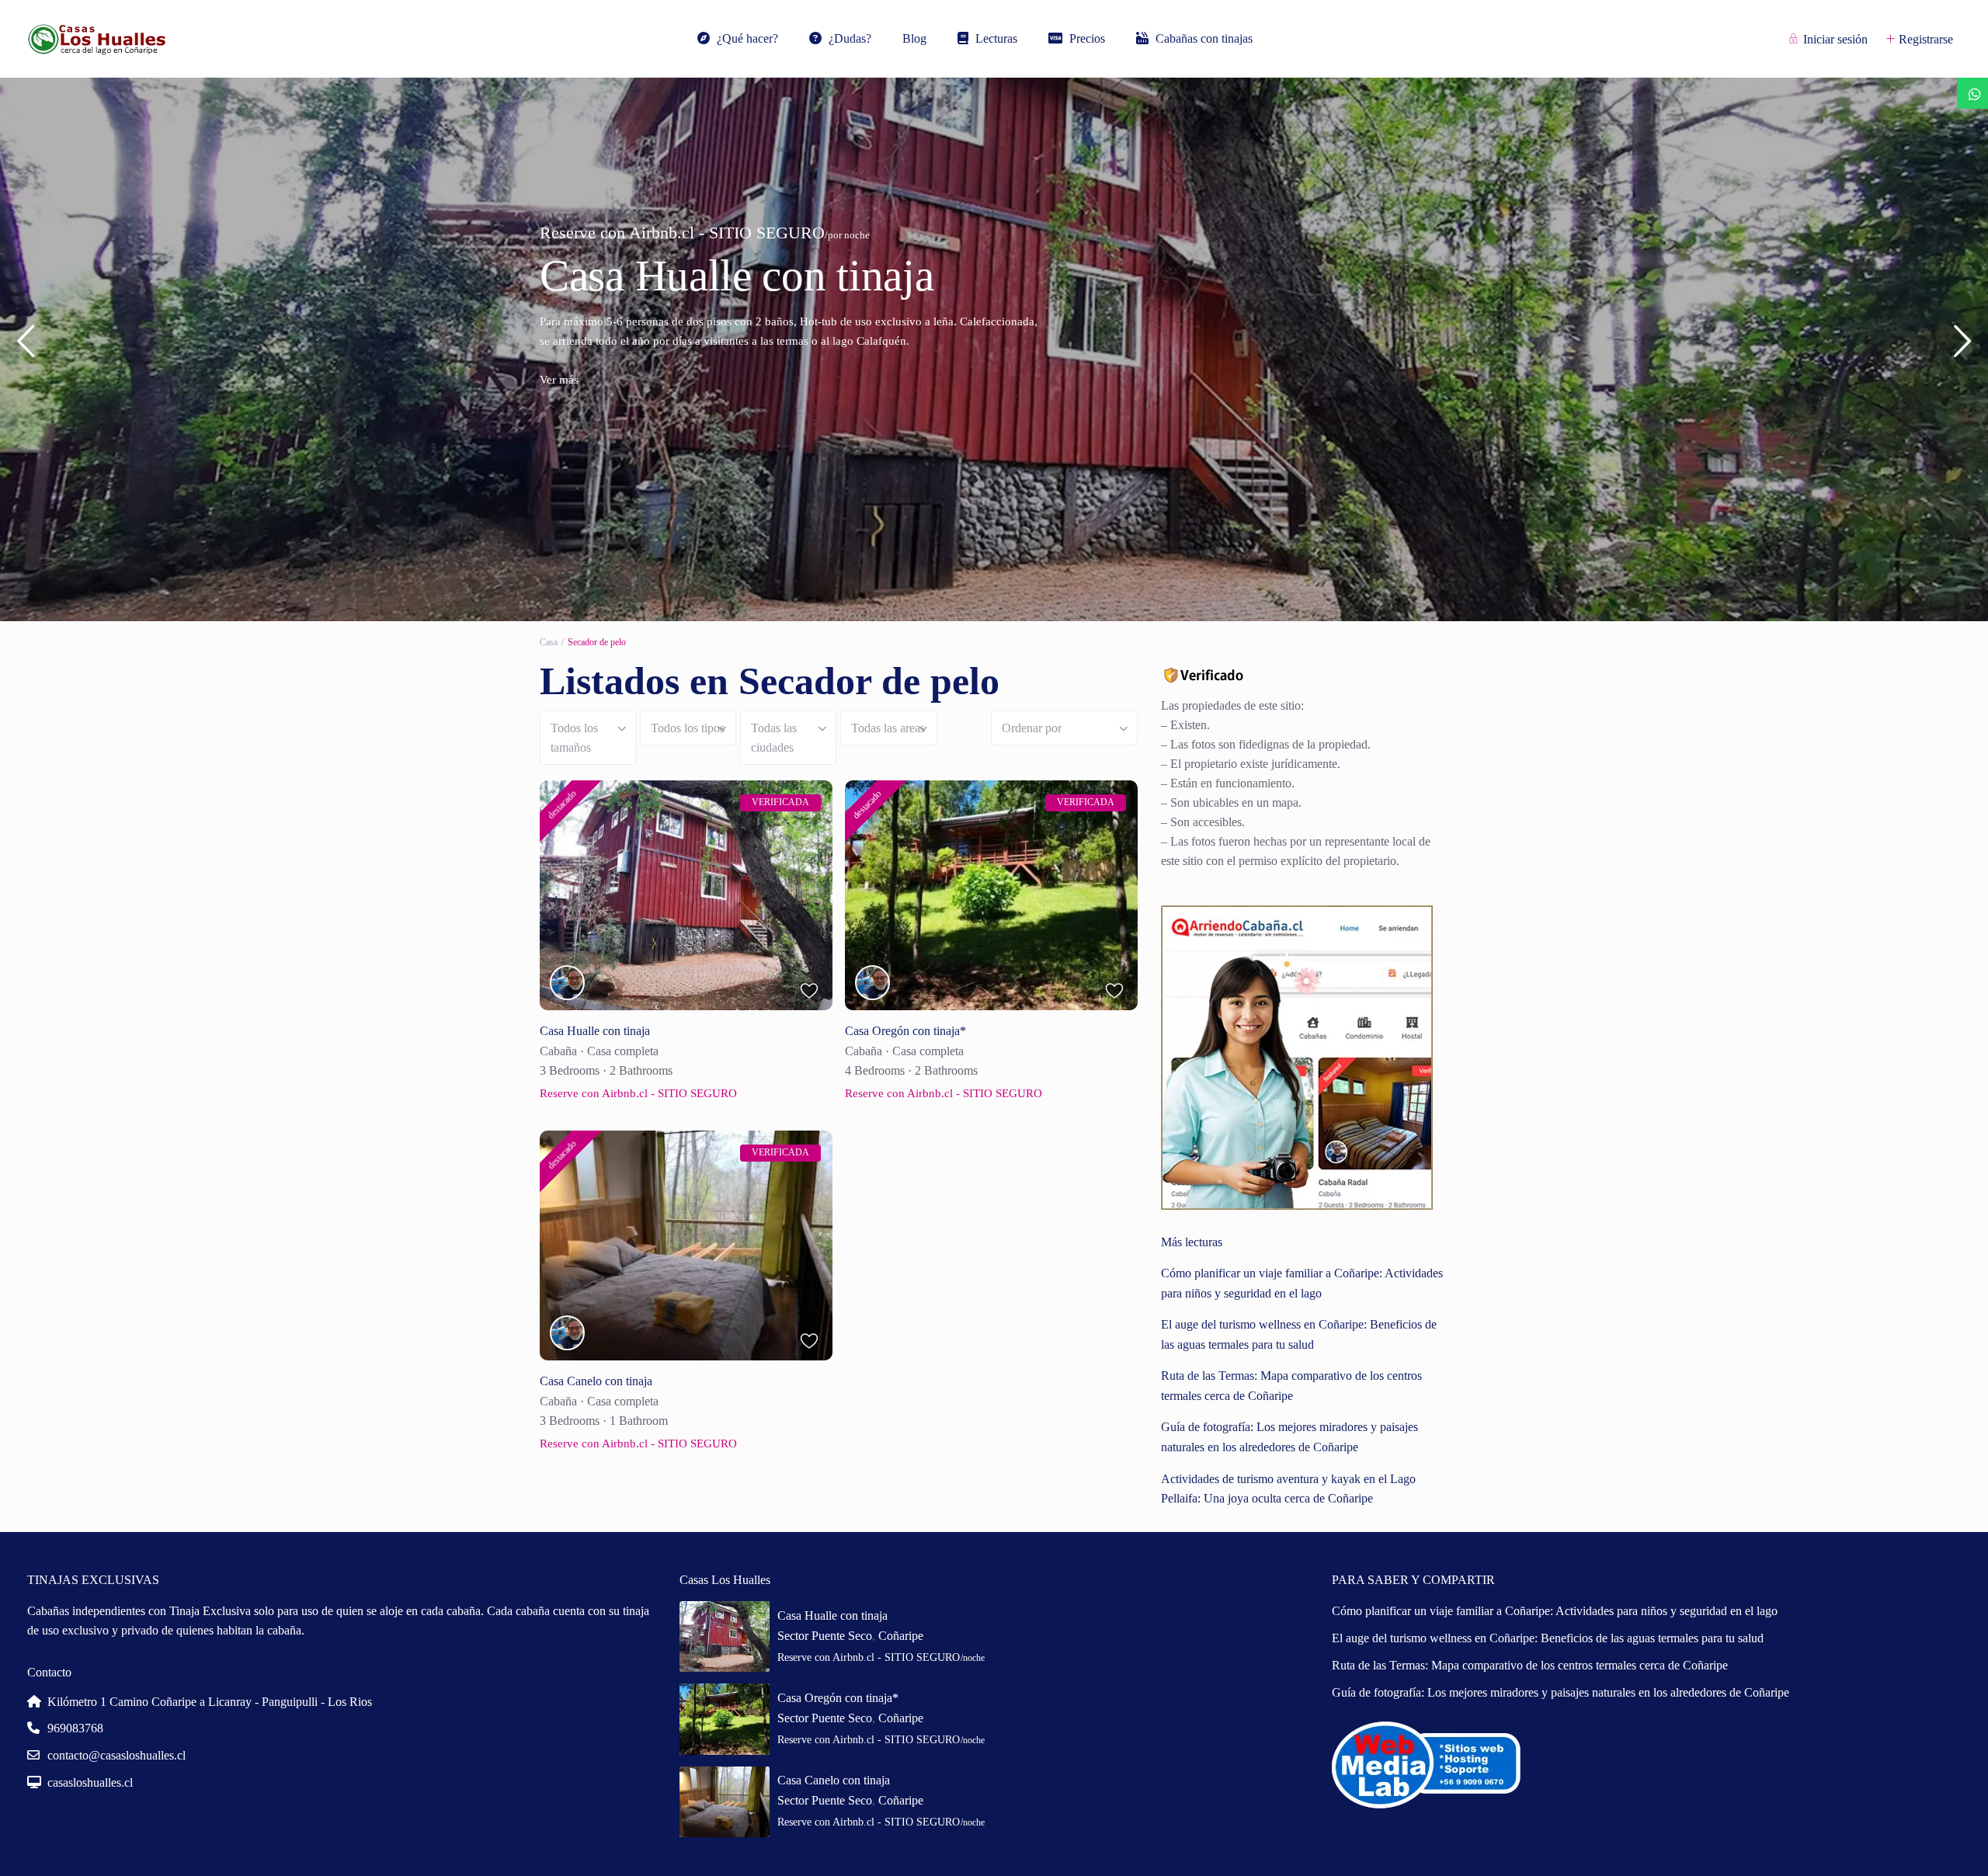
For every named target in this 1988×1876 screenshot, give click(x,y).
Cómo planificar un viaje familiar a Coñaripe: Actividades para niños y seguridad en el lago (1555, 1611)
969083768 (75, 1728)
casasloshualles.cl (90, 1782)
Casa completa (623, 1051)
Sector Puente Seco (825, 1636)
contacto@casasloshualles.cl (116, 1755)
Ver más (559, 399)
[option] (994, 349)
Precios (1087, 38)
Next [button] (1963, 347)
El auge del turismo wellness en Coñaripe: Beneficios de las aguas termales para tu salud (1548, 1638)
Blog (914, 38)
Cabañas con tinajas (1204, 38)
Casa (549, 642)
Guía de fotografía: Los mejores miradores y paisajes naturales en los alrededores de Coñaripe (1561, 1692)
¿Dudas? (850, 38)
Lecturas (996, 38)
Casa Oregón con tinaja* (756, 275)
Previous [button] (25, 347)
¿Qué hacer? (747, 38)
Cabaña (558, 1051)
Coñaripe (901, 1636)
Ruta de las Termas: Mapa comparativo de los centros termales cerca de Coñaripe (1530, 1665)
